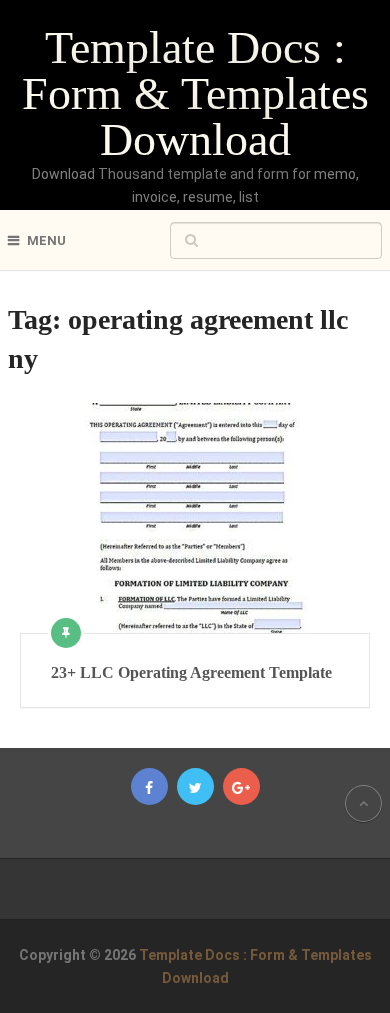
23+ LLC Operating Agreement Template (191, 672)
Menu (46, 240)
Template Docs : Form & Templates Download (195, 93)
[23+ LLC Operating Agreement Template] (195, 518)
